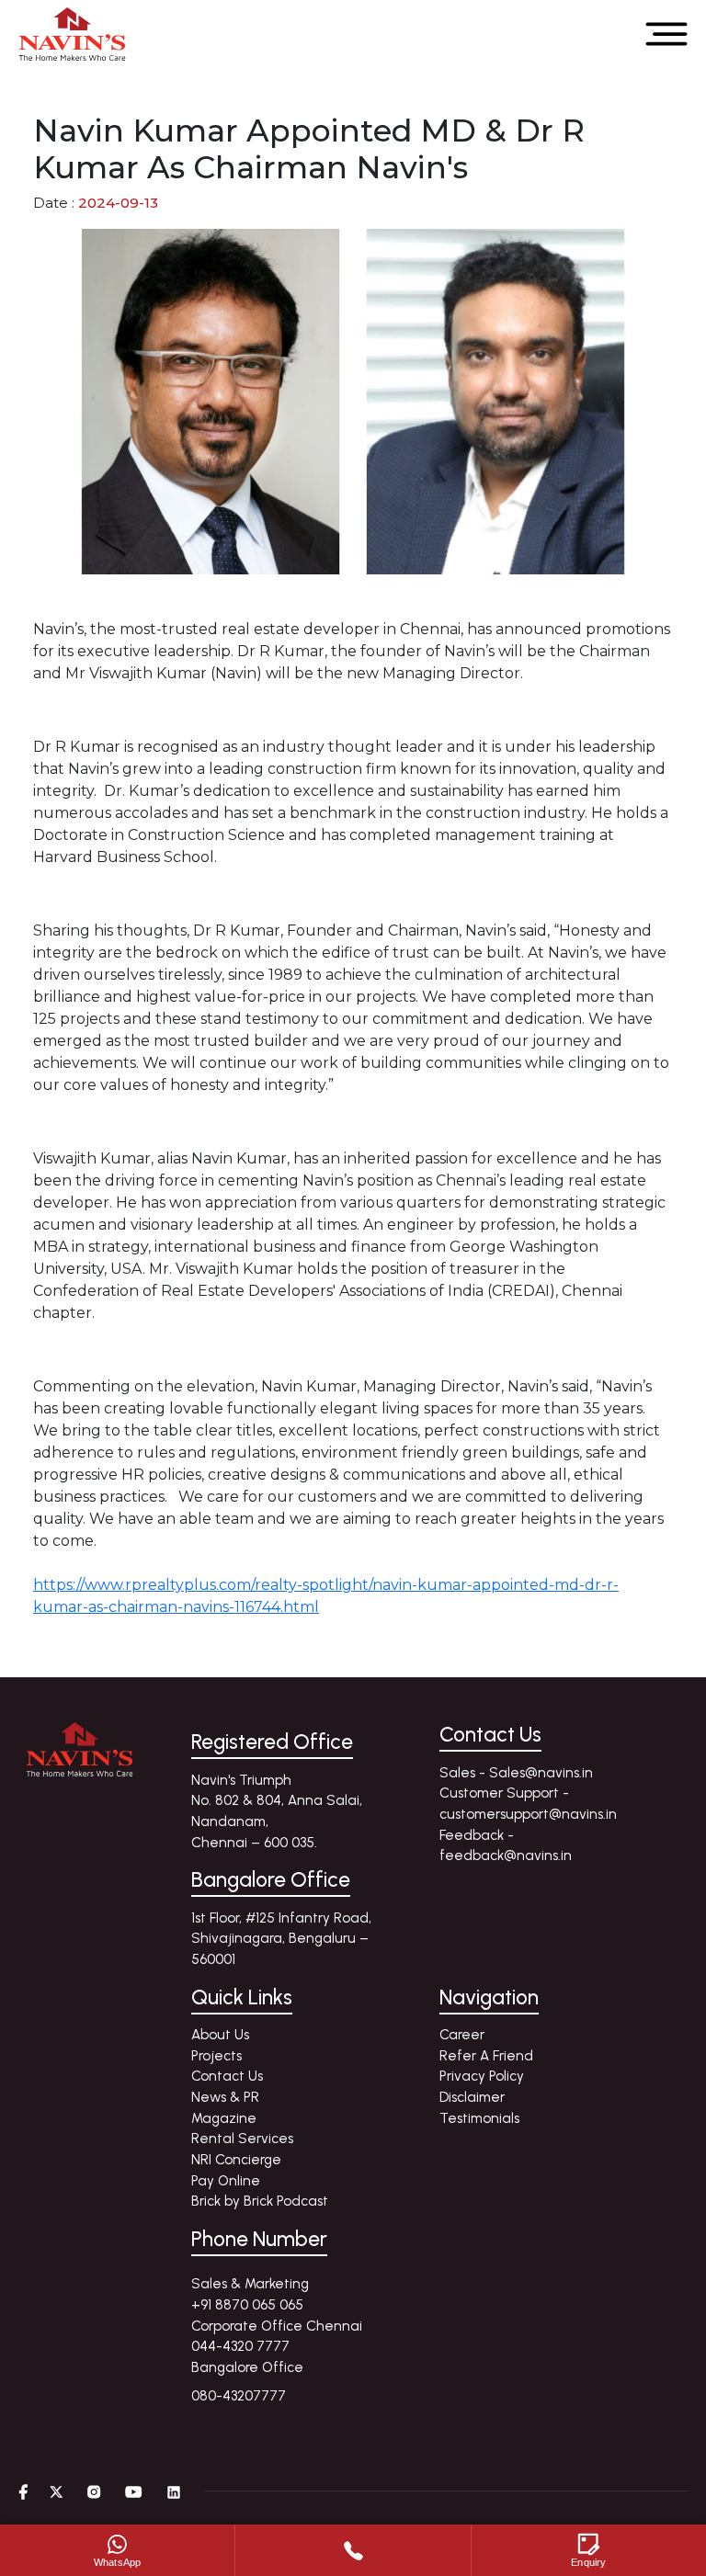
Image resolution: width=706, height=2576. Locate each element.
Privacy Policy (482, 2076)
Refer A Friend (486, 2056)
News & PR (225, 2097)
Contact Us (227, 2076)
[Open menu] (666, 34)
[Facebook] (23, 2491)
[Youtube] (134, 2491)
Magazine (224, 2118)
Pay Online (226, 2181)
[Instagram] (94, 2491)
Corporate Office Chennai (277, 2326)
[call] (353, 2550)
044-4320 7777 (240, 2346)
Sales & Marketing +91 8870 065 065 (250, 2294)
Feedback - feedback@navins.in (506, 1846)
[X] (57, 2491)
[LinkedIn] (174, 2491)
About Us (220, 2035)
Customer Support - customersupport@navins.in (528, 1804)
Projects (216, 2056)
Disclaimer (472, 2097)
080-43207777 (239, 2396)
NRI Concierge (236, 2160)
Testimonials (479, 2118)
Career (462, 2035)
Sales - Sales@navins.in (516, 1773)
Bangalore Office (247, 2367)
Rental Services (242, 2139)
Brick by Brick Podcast (260, 2201)
